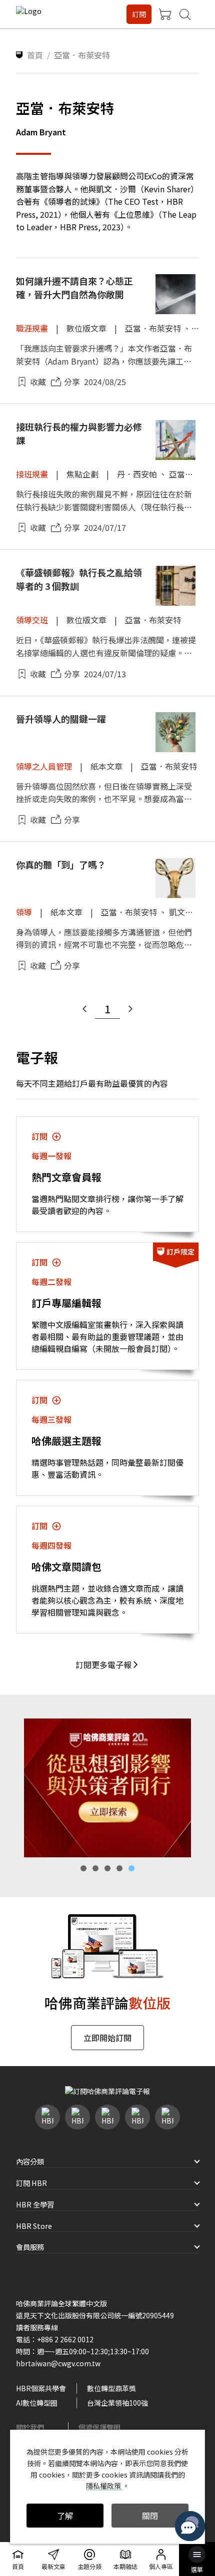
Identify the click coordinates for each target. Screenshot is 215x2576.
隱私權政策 (104, 2486)
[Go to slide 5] (131, 1868)
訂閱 (139, 14)
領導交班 (32, 620)
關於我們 (30, 2427)
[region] (107, 1788)
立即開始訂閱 (107, 2038)
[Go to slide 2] (95, 1868)
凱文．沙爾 (189, 912)
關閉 (150, 2516)
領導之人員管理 (44, 766)
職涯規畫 (32, 328)
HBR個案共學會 (41, 2388)
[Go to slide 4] (119, 1868)
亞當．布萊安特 (153, 328)
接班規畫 (32, 474)
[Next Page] (130, 1009)
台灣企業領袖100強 (117, 2403)
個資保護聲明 (99, 2427)
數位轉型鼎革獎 (111, 2388)
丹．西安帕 (137, 474)
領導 (24, 912)
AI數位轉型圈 (37, 2403)
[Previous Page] (84, 1009)
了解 (65, 2516)
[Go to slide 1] (83, 1868)
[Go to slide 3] (107, 1868)
